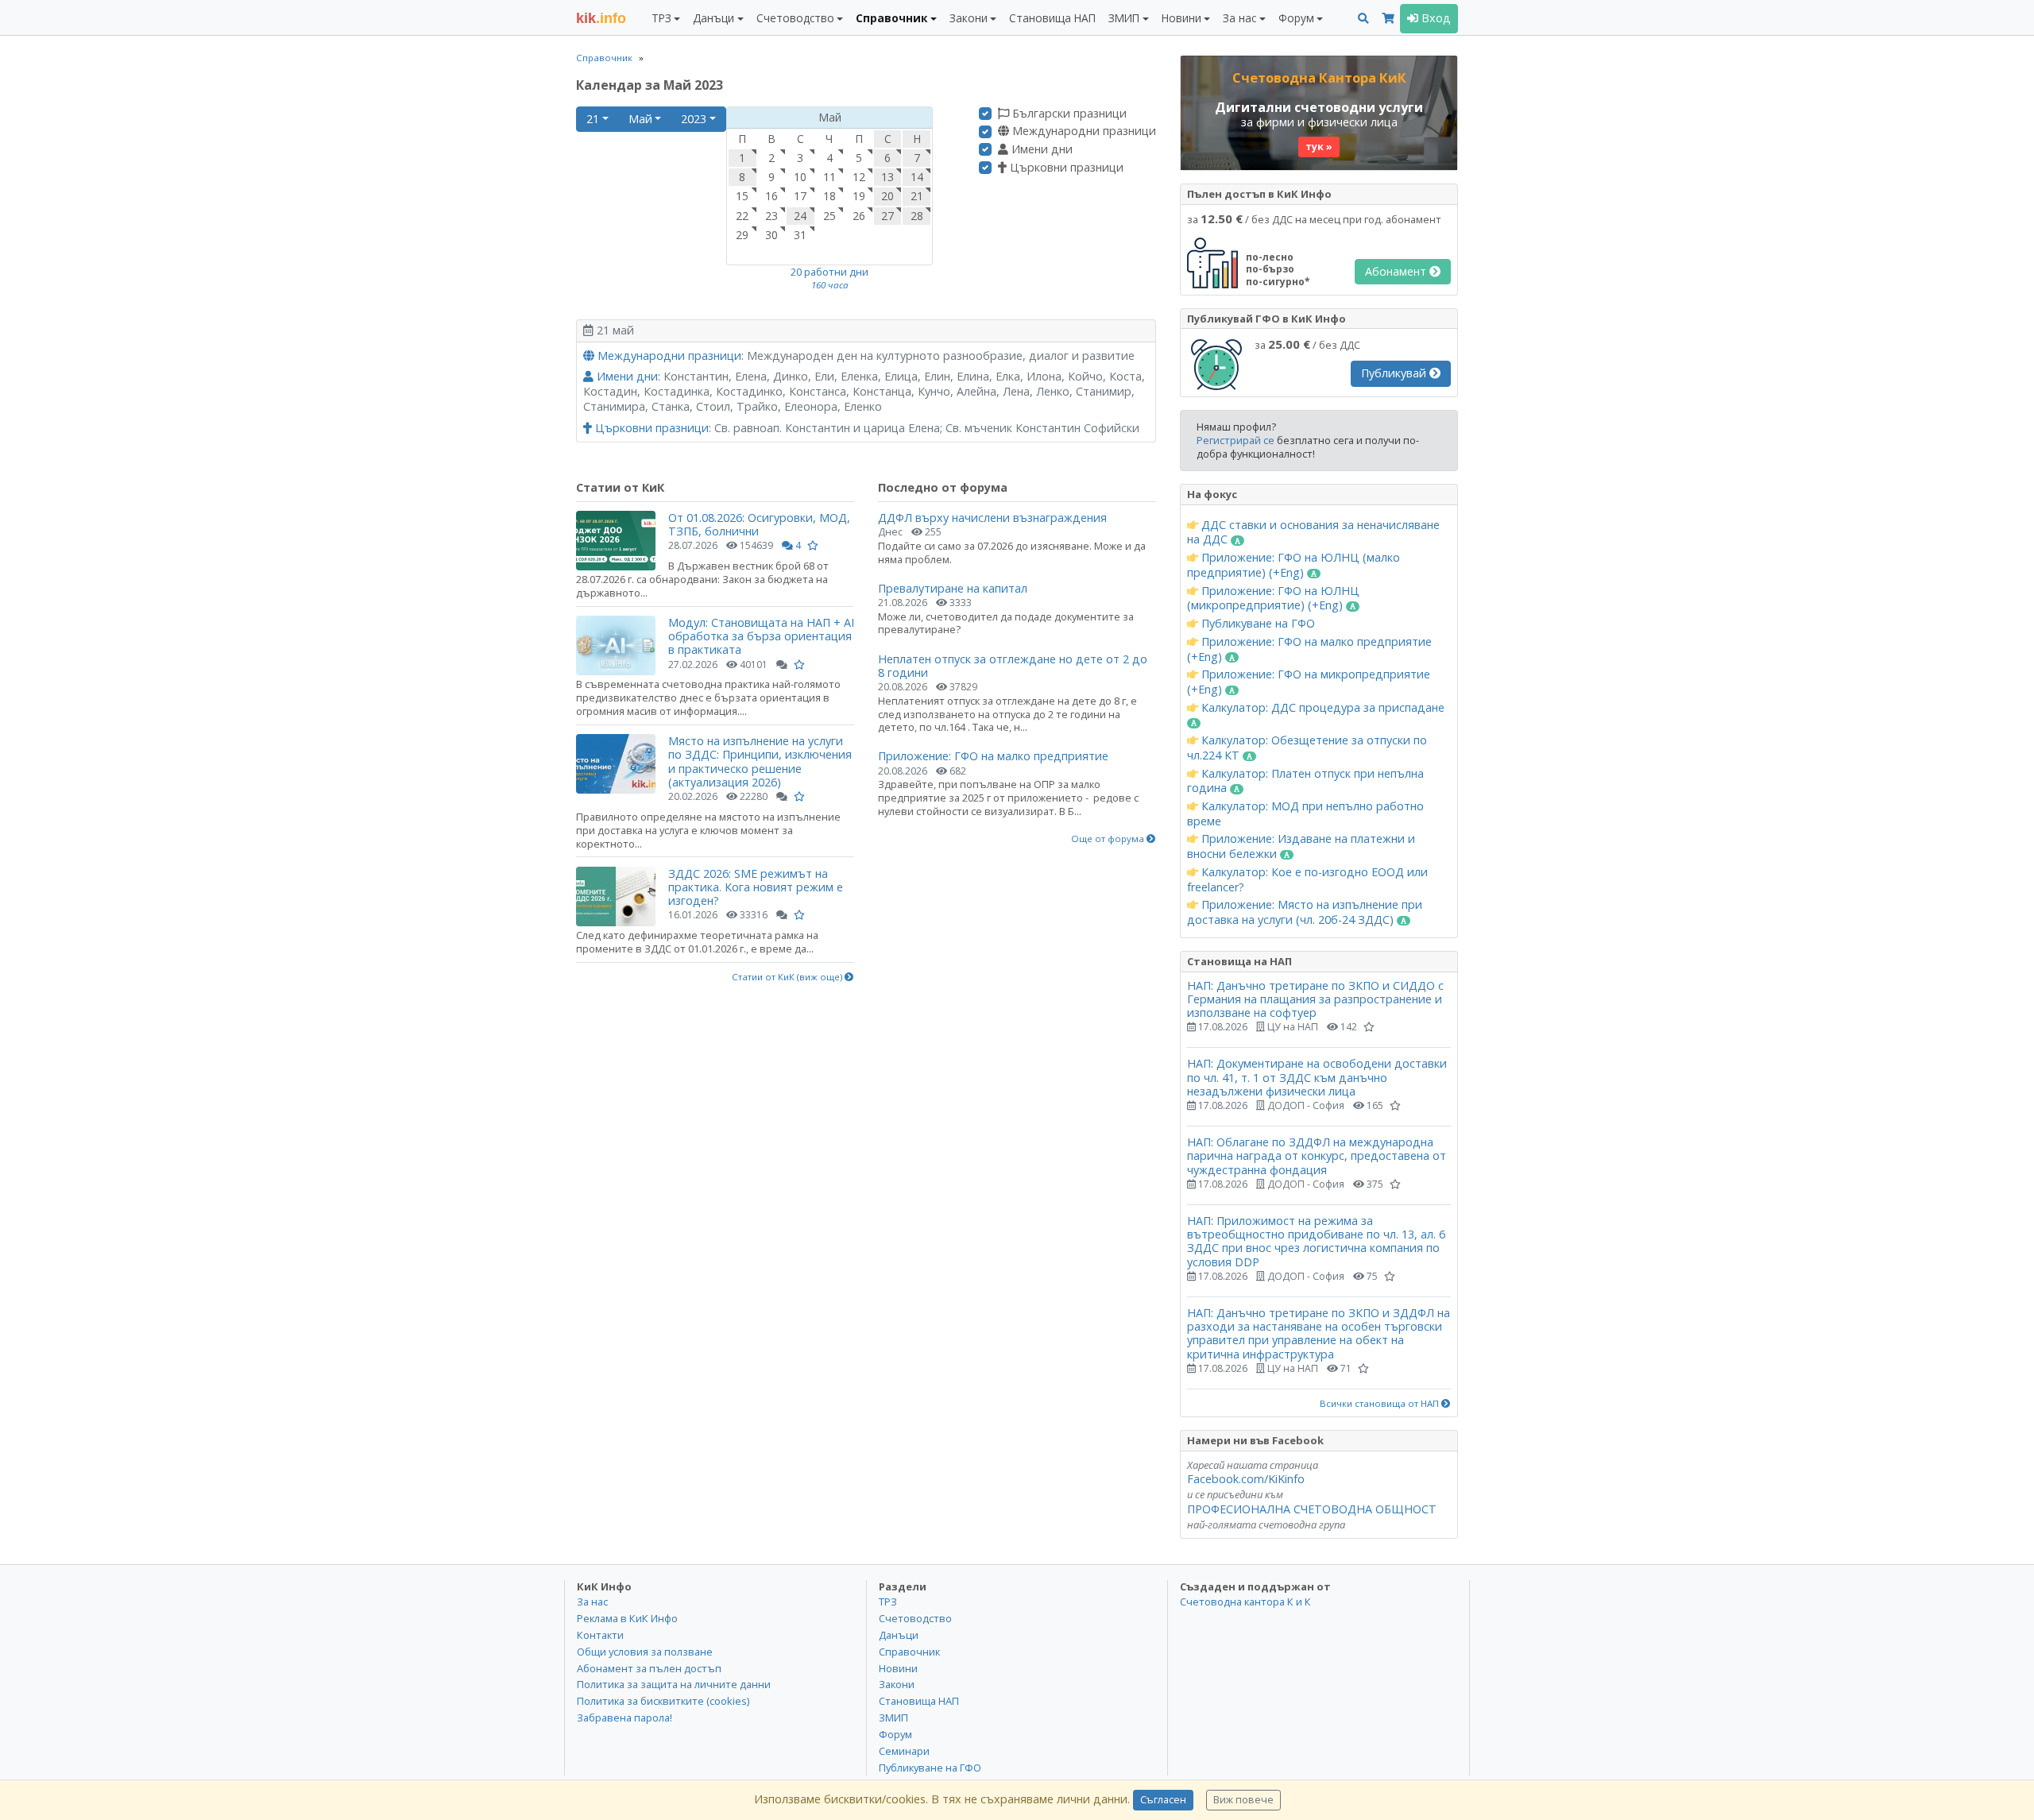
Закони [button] (969, 18)
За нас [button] (1239, 18)
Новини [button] (1181, 18)
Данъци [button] (713, 18)
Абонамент (1397, 271)
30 (771, 235)
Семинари (904, 1751)
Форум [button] (1296, 18)
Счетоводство (915, 1618)
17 (800, 196)
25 (829, 216)
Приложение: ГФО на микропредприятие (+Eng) (1309, 682)
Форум (895, 1734)
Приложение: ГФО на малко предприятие (993, 756)
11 (829, 177)
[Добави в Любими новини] (813, 545)
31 (800, 235)
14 (917, 177)
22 (742, 216)
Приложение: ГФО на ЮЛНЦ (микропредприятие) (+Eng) (1273, 599)
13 (887, 177)
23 (771, 216)
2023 (694, 119)
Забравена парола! (625, 1718)
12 (859, 177)
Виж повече (1243, 1800)
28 (917, 216)
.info (601, 18)
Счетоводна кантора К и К (1245, 1602)
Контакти (600, 1635)
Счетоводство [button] (795, 18)
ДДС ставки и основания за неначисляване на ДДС (1313, 533)
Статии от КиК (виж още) (788, 977)
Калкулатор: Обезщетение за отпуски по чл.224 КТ (1307, 748)
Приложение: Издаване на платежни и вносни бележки (1301, 846)
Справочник (604, 58)
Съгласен (1163, 1800)
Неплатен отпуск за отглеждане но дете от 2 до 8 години (1013, 666)
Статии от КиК (620, 487)
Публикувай (1395, 373)
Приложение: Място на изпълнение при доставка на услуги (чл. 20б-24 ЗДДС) (1305, 912)
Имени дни (1040, 149)
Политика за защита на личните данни (674, 1684)
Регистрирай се (1235, 440)
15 (742, 196)
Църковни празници (1065, 168)
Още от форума (1109, 839)
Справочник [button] (891, 18)
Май (640, 119)
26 (859, 216)
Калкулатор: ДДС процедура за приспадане (1321, 708)
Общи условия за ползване (645, 1652)
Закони (897, 1684)
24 (800, 216)
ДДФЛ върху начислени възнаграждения (992, 518)
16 (771, 196)
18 (829, 196)
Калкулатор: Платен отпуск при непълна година (1305, 781)
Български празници (1068, 114)
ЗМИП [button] (1124, 18)
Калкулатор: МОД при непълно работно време (1305, 814)
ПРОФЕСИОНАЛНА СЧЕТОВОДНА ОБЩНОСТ (1312, 1509)
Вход (1435, 18)
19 (859, 196)
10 (800, 177)
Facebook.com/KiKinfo (1246, 1479)
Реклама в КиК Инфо (627, 1618)
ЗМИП (893, 1718)
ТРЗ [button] (661, 18)
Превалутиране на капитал (953, 588)
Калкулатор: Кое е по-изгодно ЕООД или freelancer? (1307, 880)
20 (887, 196)
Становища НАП (1052, 18)
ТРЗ (888, 1602)
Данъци (899, 1635)
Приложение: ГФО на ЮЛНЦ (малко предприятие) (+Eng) (1293, 565)
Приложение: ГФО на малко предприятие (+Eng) (1309, 649)
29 (742, 235)
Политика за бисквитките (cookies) (663, 1701)
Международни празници (1083, 131)
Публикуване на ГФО (1257, 624)
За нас (592, 1602)
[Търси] (1363, 19)
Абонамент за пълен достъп (649, 1668)
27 (887, 216)
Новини (898, 1668)
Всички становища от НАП (1380, 1404)
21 (593, 119)
